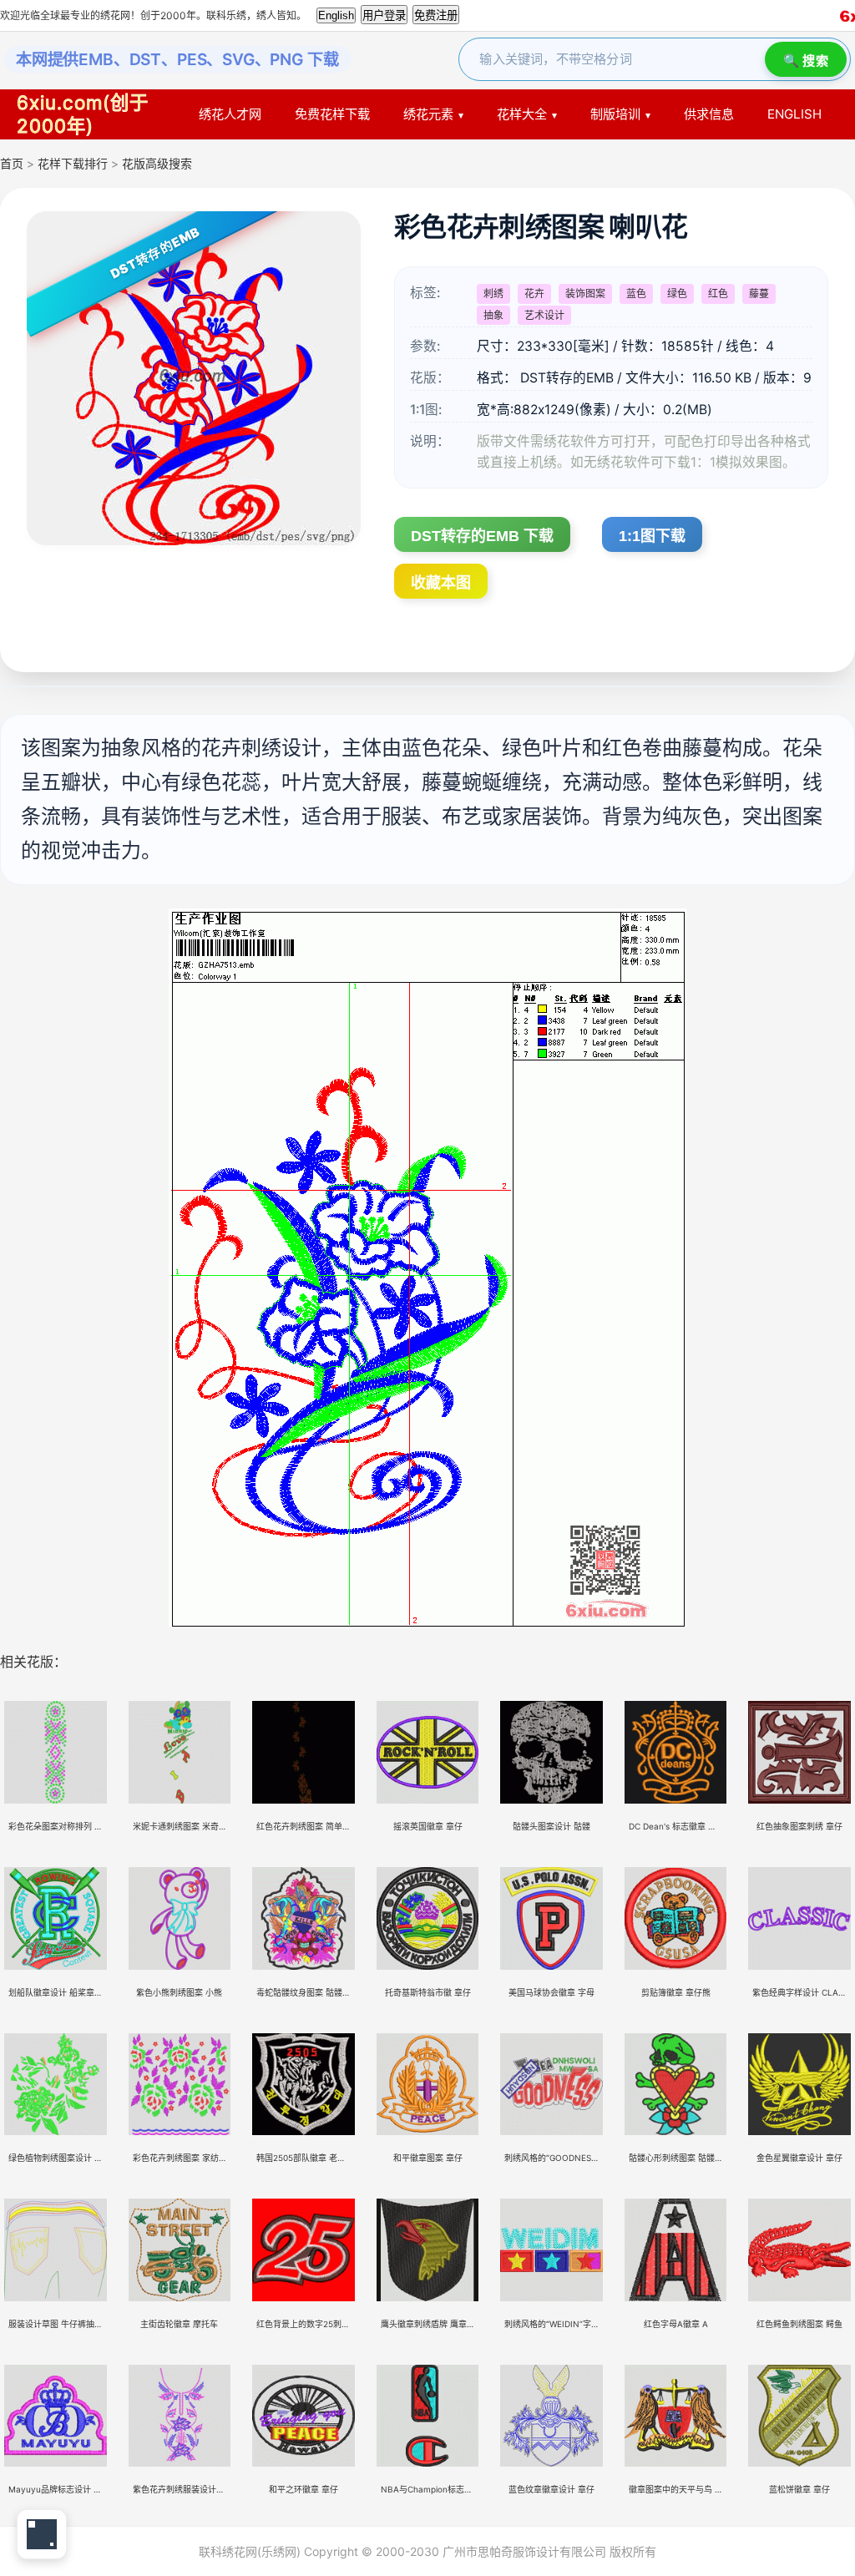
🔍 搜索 (806, 61)
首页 (12, 163)
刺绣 (493, 294)
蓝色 (636, 294)
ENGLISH (794, 114)
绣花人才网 (230, 114)
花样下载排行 (74, 163)
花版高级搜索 (157, 163)
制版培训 (615, 114)
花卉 (534, 294)
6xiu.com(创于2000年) (83, 114)
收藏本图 (441, 583)
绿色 (677, 294)
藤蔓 (759, 294)
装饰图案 (585, 294)
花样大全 (522, 114)
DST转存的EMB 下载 (482, 536)
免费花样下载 (332, 114)
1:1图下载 (652, 536)
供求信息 (709, 114)
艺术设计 (544, 315)
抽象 (493, 315)
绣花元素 (428, 114)
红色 (718, 294)
